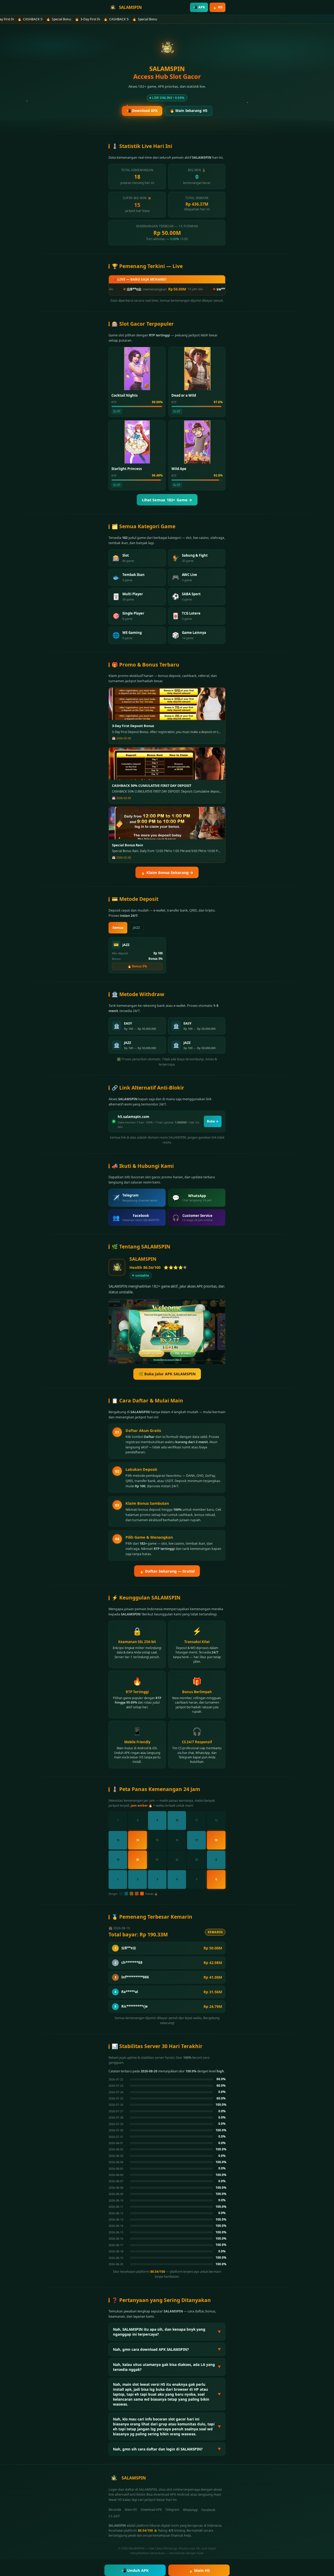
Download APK (151, 2510)
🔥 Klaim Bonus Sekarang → (167, 873)
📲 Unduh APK (135, 2570)
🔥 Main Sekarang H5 (189, 111)
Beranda (115, 2510)
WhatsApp (190, 2510)
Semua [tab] (118, 928)
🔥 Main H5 (199, 2570)
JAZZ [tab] (136, 928)
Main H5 (131, 2510)
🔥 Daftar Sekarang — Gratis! (167, 1571)
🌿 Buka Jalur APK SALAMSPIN (167, 1374)
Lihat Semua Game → (167, 500)
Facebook (208, 2510)
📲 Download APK (142, 111)
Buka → (213, 1121)
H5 (217, 7)
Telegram (172, 2510)
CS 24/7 (114, 2516)
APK (199, 7)
